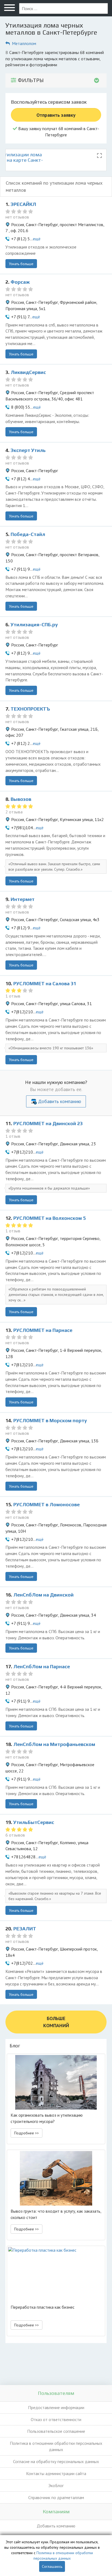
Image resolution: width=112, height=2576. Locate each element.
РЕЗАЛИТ (25, 1929)
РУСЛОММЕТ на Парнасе (43, 1330)
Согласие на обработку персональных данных (56, 2461)
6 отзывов (15, 1835)
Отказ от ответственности (56, 2419)
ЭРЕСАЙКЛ (23, 204)
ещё (37, 239)
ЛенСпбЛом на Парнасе (42, 1666)
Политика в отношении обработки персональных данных (56, 2446)
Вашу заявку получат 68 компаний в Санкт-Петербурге (58, 132)
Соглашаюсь (52, 2566)
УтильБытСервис (34, 1822)
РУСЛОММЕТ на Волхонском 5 (49, 1218)
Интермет (23, 899)
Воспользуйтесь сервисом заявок (49, 102)
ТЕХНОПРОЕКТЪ (30, 709)
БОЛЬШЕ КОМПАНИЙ (56, 2022)
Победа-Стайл (28, 534)
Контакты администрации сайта (56, 2473)
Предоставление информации (56, 2407)
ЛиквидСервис (28, 372)
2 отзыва (14, 812)
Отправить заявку (56, 115)
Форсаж (20, 282)
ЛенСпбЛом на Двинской (43, 1595)
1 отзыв (13, 996)
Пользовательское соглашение (56, 2431)
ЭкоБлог (56, 2485)
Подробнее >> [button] (27, 2133)
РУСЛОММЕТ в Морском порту (50, 1420)
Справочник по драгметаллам (56, 2497)
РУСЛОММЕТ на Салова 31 (45, 983)
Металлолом (24, 43)
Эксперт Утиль (28, 450)
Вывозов (21, 799)
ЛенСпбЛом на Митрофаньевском (54, 1744)
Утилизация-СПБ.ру (34, 624)
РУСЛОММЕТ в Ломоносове (46, 1504)
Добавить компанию (60, 1101)
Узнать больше (21, 264)
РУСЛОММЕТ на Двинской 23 (48, 1123)
